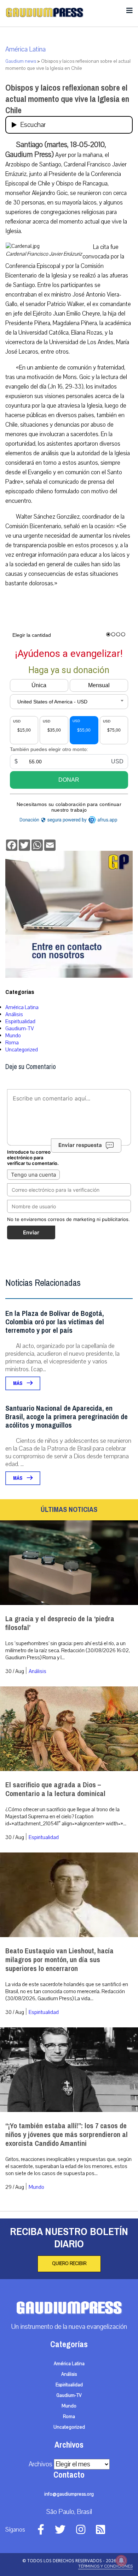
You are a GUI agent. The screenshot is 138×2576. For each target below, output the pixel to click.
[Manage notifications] (121, 2560)
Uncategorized (22, 1050)
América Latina (25, 49)
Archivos (41, 2464)
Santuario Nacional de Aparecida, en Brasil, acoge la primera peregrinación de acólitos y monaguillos (67, 1417)
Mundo (13, 1036)
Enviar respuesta (80, 1145)
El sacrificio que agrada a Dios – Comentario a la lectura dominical (55, 1789)
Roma (12, 1043)
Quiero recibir (69, 2264)
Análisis (14, 1014)
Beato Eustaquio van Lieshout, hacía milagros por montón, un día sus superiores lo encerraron (59, 1960)
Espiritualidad (20, 1021)
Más (18, 1383)
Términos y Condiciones (105, 2566)
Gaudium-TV (20, 1028)
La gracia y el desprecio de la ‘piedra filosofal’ (60, 1623)
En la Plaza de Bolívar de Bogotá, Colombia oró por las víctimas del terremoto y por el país (55, 1322)
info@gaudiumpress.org (69, 2494)
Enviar (31, 1232)
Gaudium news (21, 61)
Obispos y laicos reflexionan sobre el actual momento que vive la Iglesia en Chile (67, 99)
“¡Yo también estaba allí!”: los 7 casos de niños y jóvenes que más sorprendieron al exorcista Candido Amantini (67, 2135)
